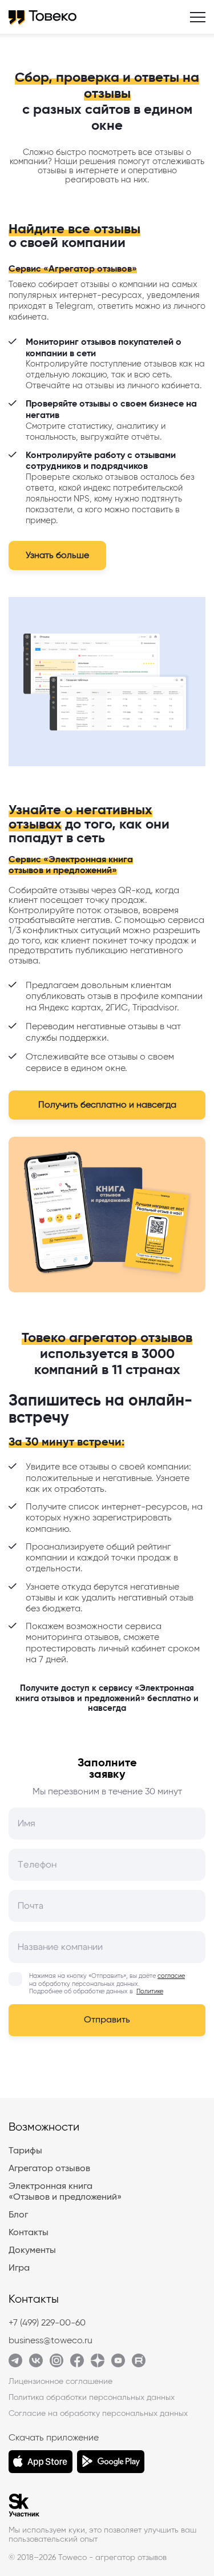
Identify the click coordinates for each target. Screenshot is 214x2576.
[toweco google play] (111, 2462)
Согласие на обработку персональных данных (98, 2414)
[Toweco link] (15, 2364)
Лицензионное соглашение (60, 2382)
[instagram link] (56, 2364)
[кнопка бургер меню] (198, 17)
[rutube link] (139, 2364)
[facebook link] (77, 2364)
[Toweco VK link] (36, 2364)
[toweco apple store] (41, 2462)
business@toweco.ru (51, 2340)
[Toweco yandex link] (98, 2364)
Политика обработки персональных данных (92, 2398)
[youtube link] (118, 2364)
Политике (150, 1991)
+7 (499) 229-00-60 (47, 2323)
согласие (171, 1976)
